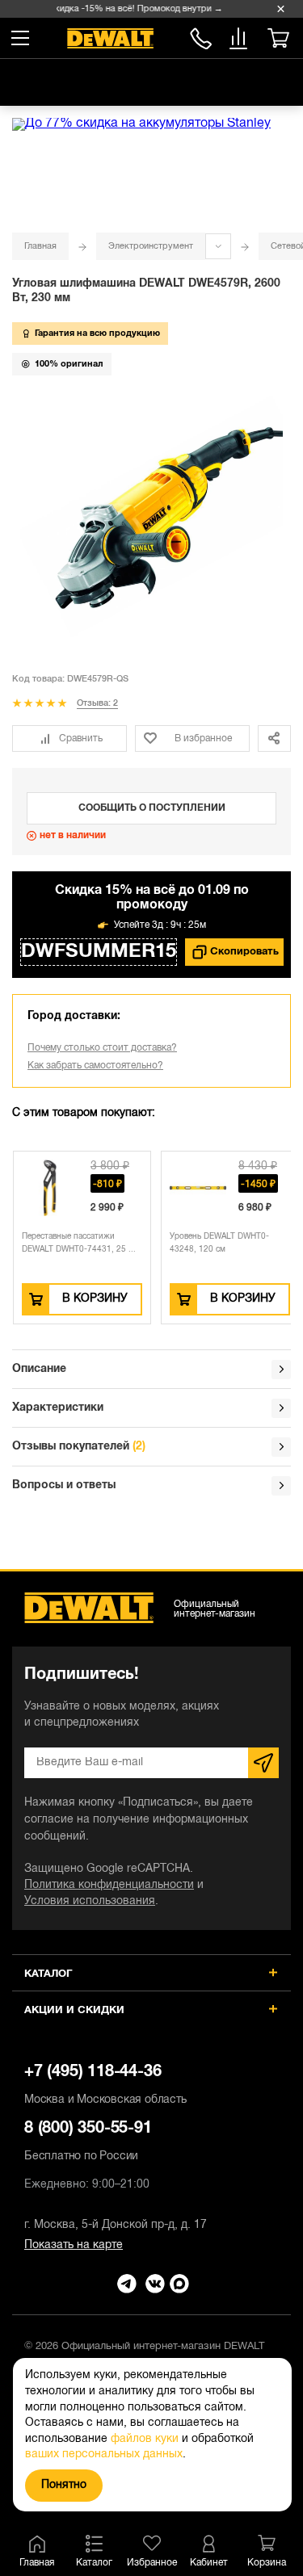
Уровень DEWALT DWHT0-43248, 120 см (219, 1243)
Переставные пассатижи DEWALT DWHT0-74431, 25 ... (79, 1243)
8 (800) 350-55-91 (201, 36)
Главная (40, 246)
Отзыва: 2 (97, 703)
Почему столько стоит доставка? (102, 1048)
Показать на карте (74, 2245)
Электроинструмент (151, 246)
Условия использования (90, 1901)
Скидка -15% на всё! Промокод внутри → (133, 9)
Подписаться (263, 1763)
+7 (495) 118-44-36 (105, 2085)
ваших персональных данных (104, 2454)
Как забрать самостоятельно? (95, 1066)
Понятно (64, 2485)
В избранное (203, 738)
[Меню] (20, 38)
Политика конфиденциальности (109, 1885)
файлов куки (145, 2439)
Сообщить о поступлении (152, 808)
